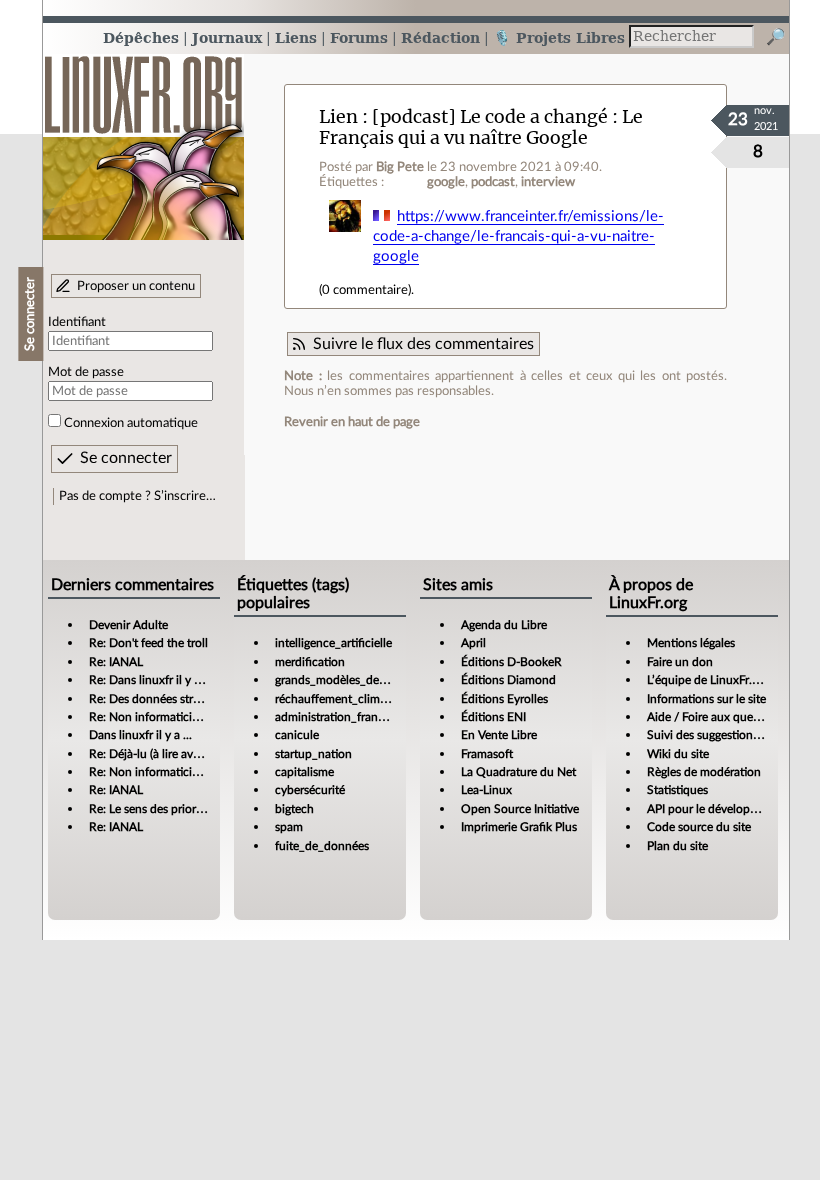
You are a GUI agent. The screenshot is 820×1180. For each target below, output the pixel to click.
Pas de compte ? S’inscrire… (137, 496)
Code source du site (699, 827)
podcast (493, 182)
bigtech (294, 809)
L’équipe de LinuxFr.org (708, 680)
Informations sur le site (706, 699)
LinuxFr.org (143, 137)
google (446, 182)
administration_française (339, 717)
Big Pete (400, 167)
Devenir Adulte (128, 625)
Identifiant (77, 322)
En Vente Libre (499, 735)
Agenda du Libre (504, 625)
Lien (338, 116)
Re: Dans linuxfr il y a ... (150, 680)
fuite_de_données (322, 846)
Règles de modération (704, 772)
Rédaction (440, 37)
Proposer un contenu (136, 286)
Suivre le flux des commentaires (423, 344)
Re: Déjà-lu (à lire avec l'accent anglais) (189, 754)
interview (548, 182)
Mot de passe (86, 372)
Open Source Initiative (520, 809)
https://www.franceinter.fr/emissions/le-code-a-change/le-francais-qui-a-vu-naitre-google (518, 236)
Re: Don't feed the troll (148, 643)
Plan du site (677, 846)
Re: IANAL (116, 662)
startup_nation (313, 754)
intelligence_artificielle (333, 643)
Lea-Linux (486, 790)
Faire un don (680, 662)
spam (289, 827)
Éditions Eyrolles (504, 699)
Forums (359, 37)
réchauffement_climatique (344, 699)
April (473, 643)
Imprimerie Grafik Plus (519, 827)
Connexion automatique (131, 423)
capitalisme (304, 772)
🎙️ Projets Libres (559, 37)
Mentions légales (691, 643)
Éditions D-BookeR (511, 662)
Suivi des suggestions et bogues (729, 735)
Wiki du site (678, 754)
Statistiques (677, 790)
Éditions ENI (493, 717)
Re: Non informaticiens (149, 717)
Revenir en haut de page (352, 422)
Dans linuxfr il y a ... (140, 735)
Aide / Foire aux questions (715, 717)
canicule (297, 735)
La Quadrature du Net (518, 772)
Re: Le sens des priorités (151, 809)
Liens (296, 37)
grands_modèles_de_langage (350, 680)
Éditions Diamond (508, 680)
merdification (310, 662)
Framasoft (487, 754)
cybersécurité (310, 790)
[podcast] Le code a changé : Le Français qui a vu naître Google (481, 127)
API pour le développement (718, 809)
